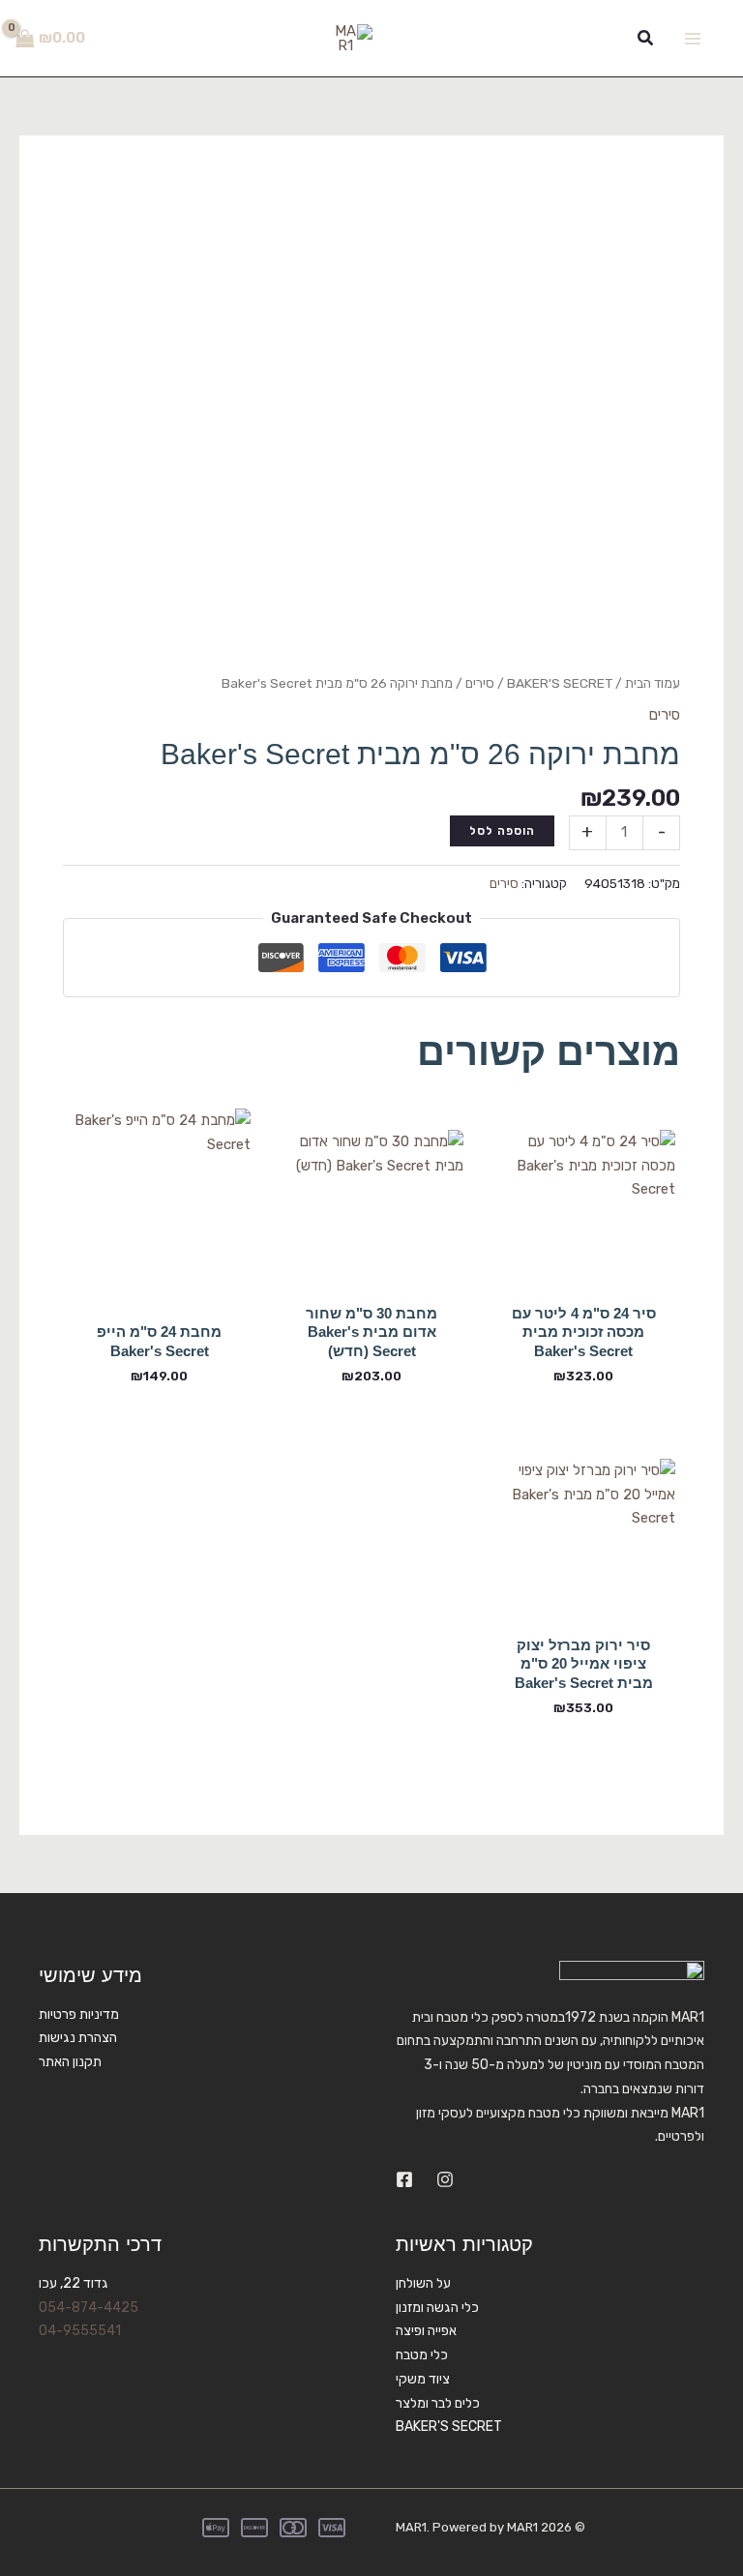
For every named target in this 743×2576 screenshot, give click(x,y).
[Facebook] (404, 2179)
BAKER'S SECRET (560, 683)
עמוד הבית (653, 683)
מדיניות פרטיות (79, 2014)
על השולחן (423, 2283)
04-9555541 (80, 2331)
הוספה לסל (502, 831)
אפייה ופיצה (426, 2331)
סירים (480, 683)
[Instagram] (445, 2179)
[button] (644, 39)
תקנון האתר (70, 2062)
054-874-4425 (89, 2308)
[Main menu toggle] (692, 38)
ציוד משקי (423, 2379)
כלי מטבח (422, 2355)
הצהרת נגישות (78, 2038)
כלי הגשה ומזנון (437, 2308)
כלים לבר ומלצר (438, 2403)
